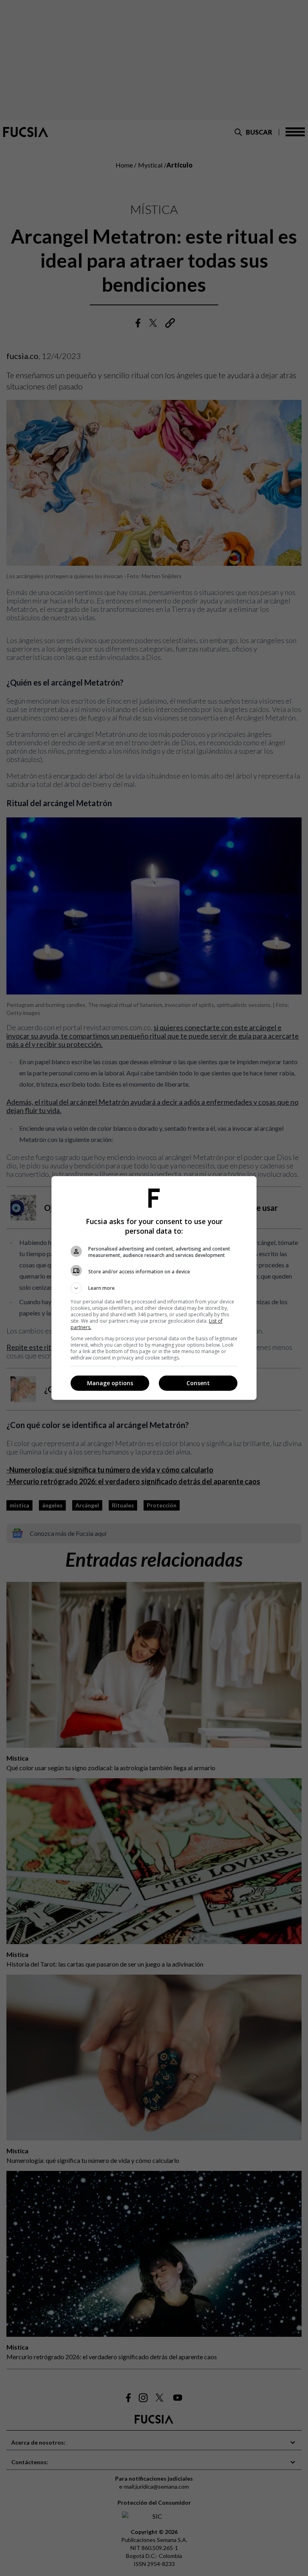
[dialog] (154, 1288)
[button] (154, 1288)
